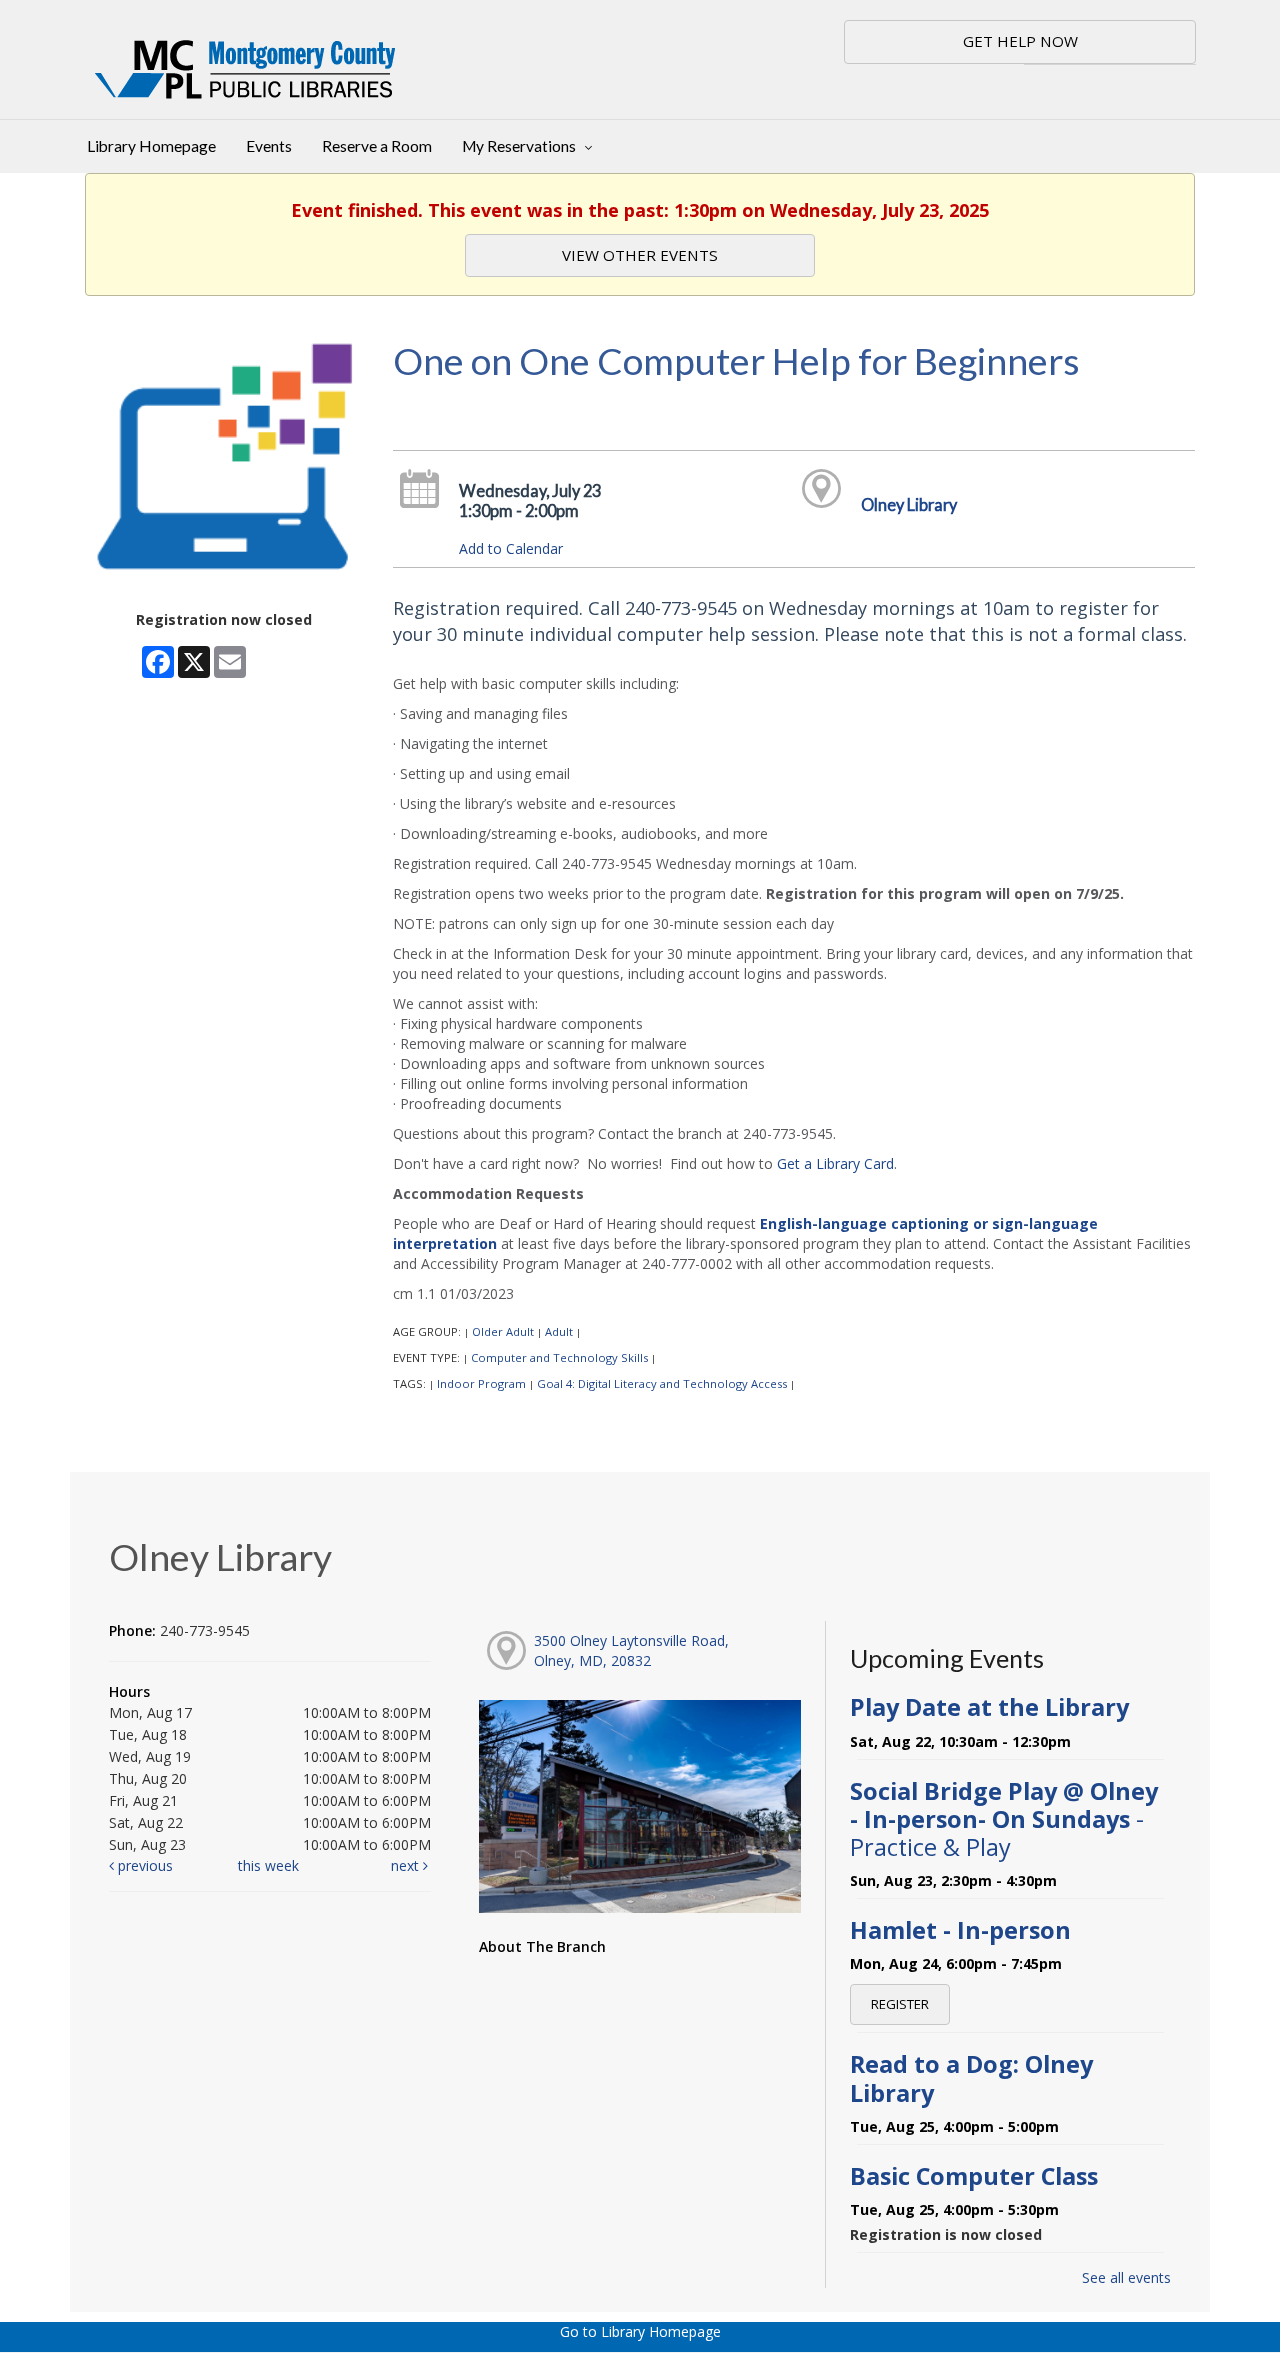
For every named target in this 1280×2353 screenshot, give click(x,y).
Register (900, 2004)
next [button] (407, 1865)
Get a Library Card (835, 1163)
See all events (1126, 2277)
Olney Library (909, 504)
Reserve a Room (377, 146)
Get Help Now (1020, 41)
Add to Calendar (511, 548)
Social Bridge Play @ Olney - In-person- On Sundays (1004, 1819)
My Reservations (520, 146)
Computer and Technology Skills (559, 1357)
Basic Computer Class (974, 2176)
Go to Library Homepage (640, 2331)
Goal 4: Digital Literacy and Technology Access (662, 1383)
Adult (559, 1331)
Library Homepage (151, 146)
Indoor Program (481, 1383)
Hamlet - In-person (960, 1930)
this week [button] (268, 1865)
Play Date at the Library (989, 1707)
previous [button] (143, 1865)
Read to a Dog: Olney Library (971, 2078)
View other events (640, 255)
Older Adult (503, 1331)
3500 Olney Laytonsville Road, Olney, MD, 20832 (631, 1650)
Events (269, 146)
